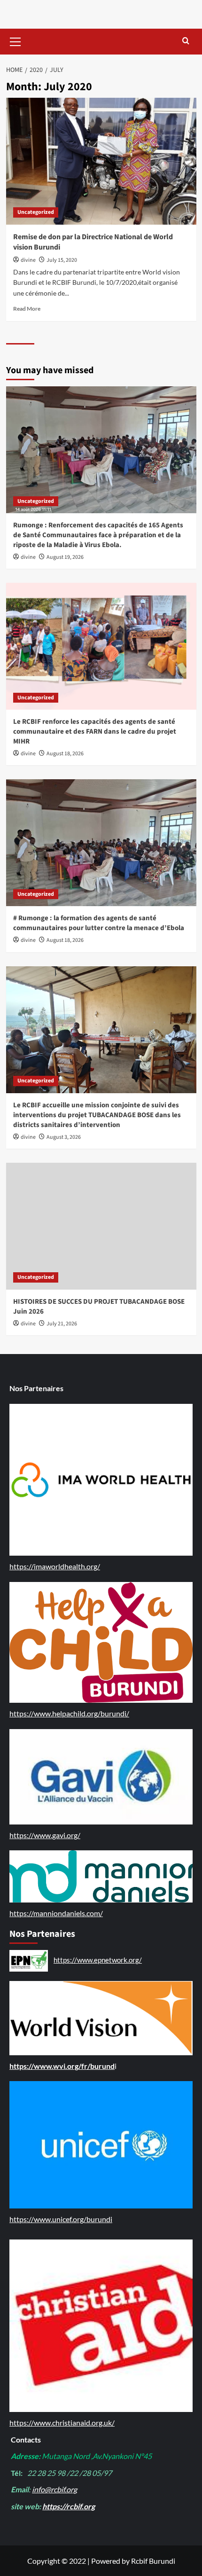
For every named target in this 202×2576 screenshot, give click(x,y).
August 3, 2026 (64, 1137)
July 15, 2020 (62, 260)
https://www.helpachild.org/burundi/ (69, 1713)
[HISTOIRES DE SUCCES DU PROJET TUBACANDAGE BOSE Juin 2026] (101, 1226)
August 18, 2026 (65, 754)
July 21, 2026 (62, 1324)
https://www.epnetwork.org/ (98, 1960)
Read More (27, 309)
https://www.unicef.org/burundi (61, 2219)
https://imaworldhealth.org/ (55, 1566)
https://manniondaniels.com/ (56, 1913)
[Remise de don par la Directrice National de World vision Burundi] (101, 161)
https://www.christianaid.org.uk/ (62, 2423)
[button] (16, 40)
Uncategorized (36, 212)
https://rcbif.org (69, 2506)
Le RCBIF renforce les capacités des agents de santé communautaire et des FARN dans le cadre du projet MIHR (95, 732)
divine (28, 260)
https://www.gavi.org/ (45, 1835)
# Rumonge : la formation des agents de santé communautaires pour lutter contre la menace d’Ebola (99, 923)
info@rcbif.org (54, 2489)
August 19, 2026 (65, 557)
